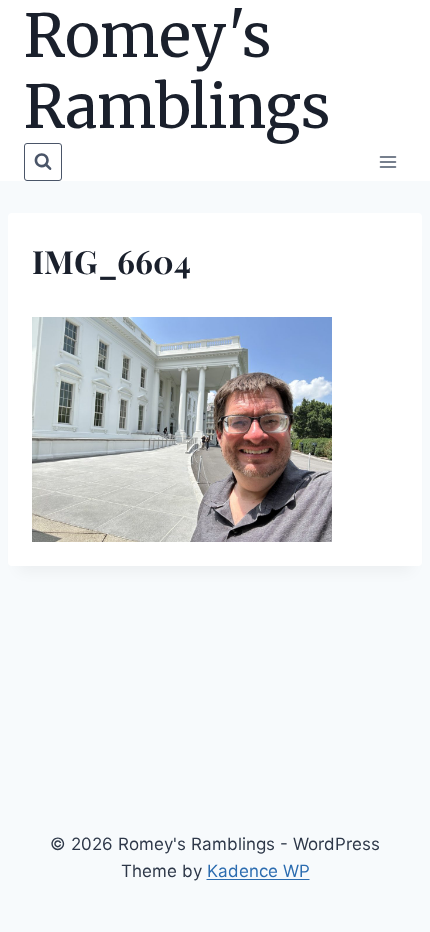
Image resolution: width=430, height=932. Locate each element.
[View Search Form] (43, 162)
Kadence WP (258, 871)
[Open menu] (387, 161)
